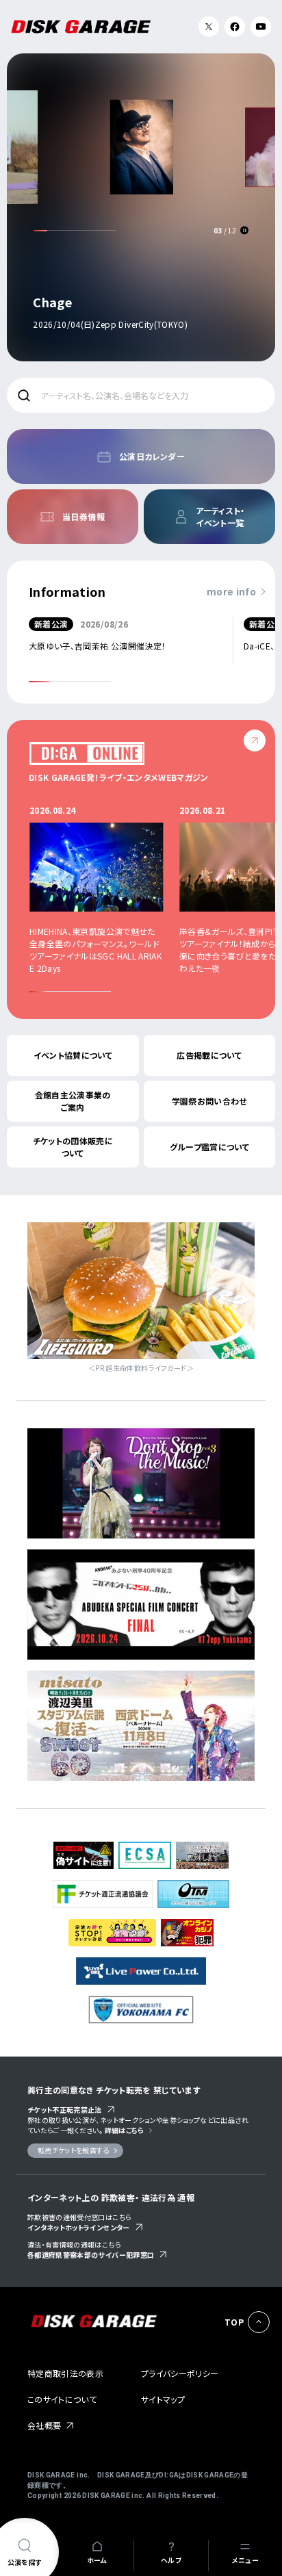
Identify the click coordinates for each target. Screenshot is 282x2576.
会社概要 (44, 2425)
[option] (141, 205)
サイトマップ (163, 2399)
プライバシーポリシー (180, 2373)
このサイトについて (62, 2399)
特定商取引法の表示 (65, 2373)
